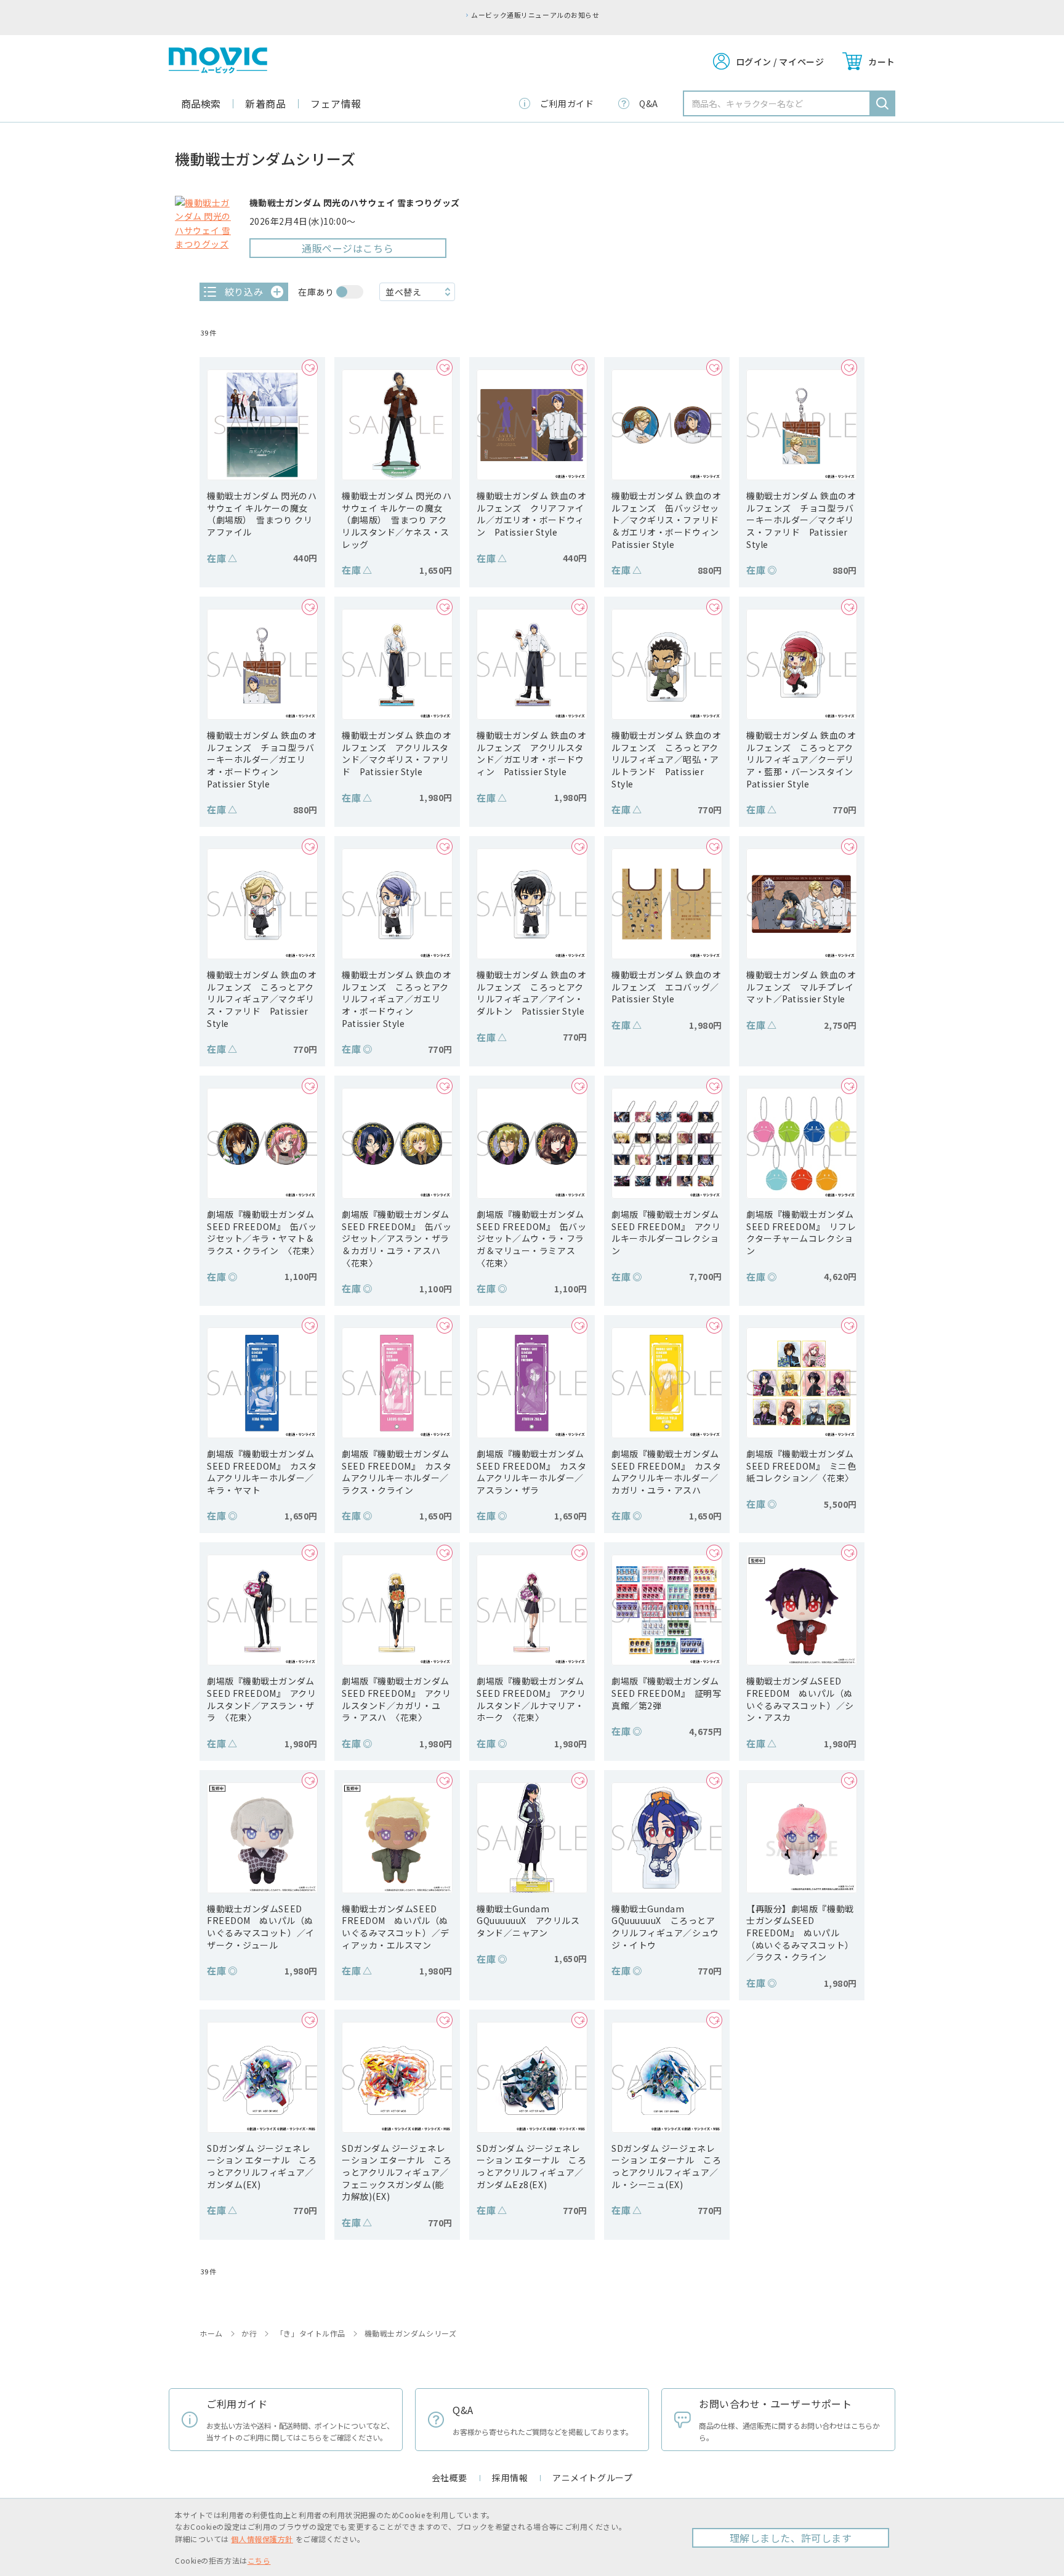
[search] (882, 103)
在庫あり (316, 292)
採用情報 (510, 2477)
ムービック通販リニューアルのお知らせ (535, 15)
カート (882, 62)
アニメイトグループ (592, 2477)
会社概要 (449, 2477)
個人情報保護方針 (262, 2539)
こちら (259, 2560)
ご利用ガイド (567, 103)
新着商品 (265, 103)
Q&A (649, 103)
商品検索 (201, 103)
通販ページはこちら (348, 248)
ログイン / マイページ (780, 62)
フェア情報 (336, 103)
